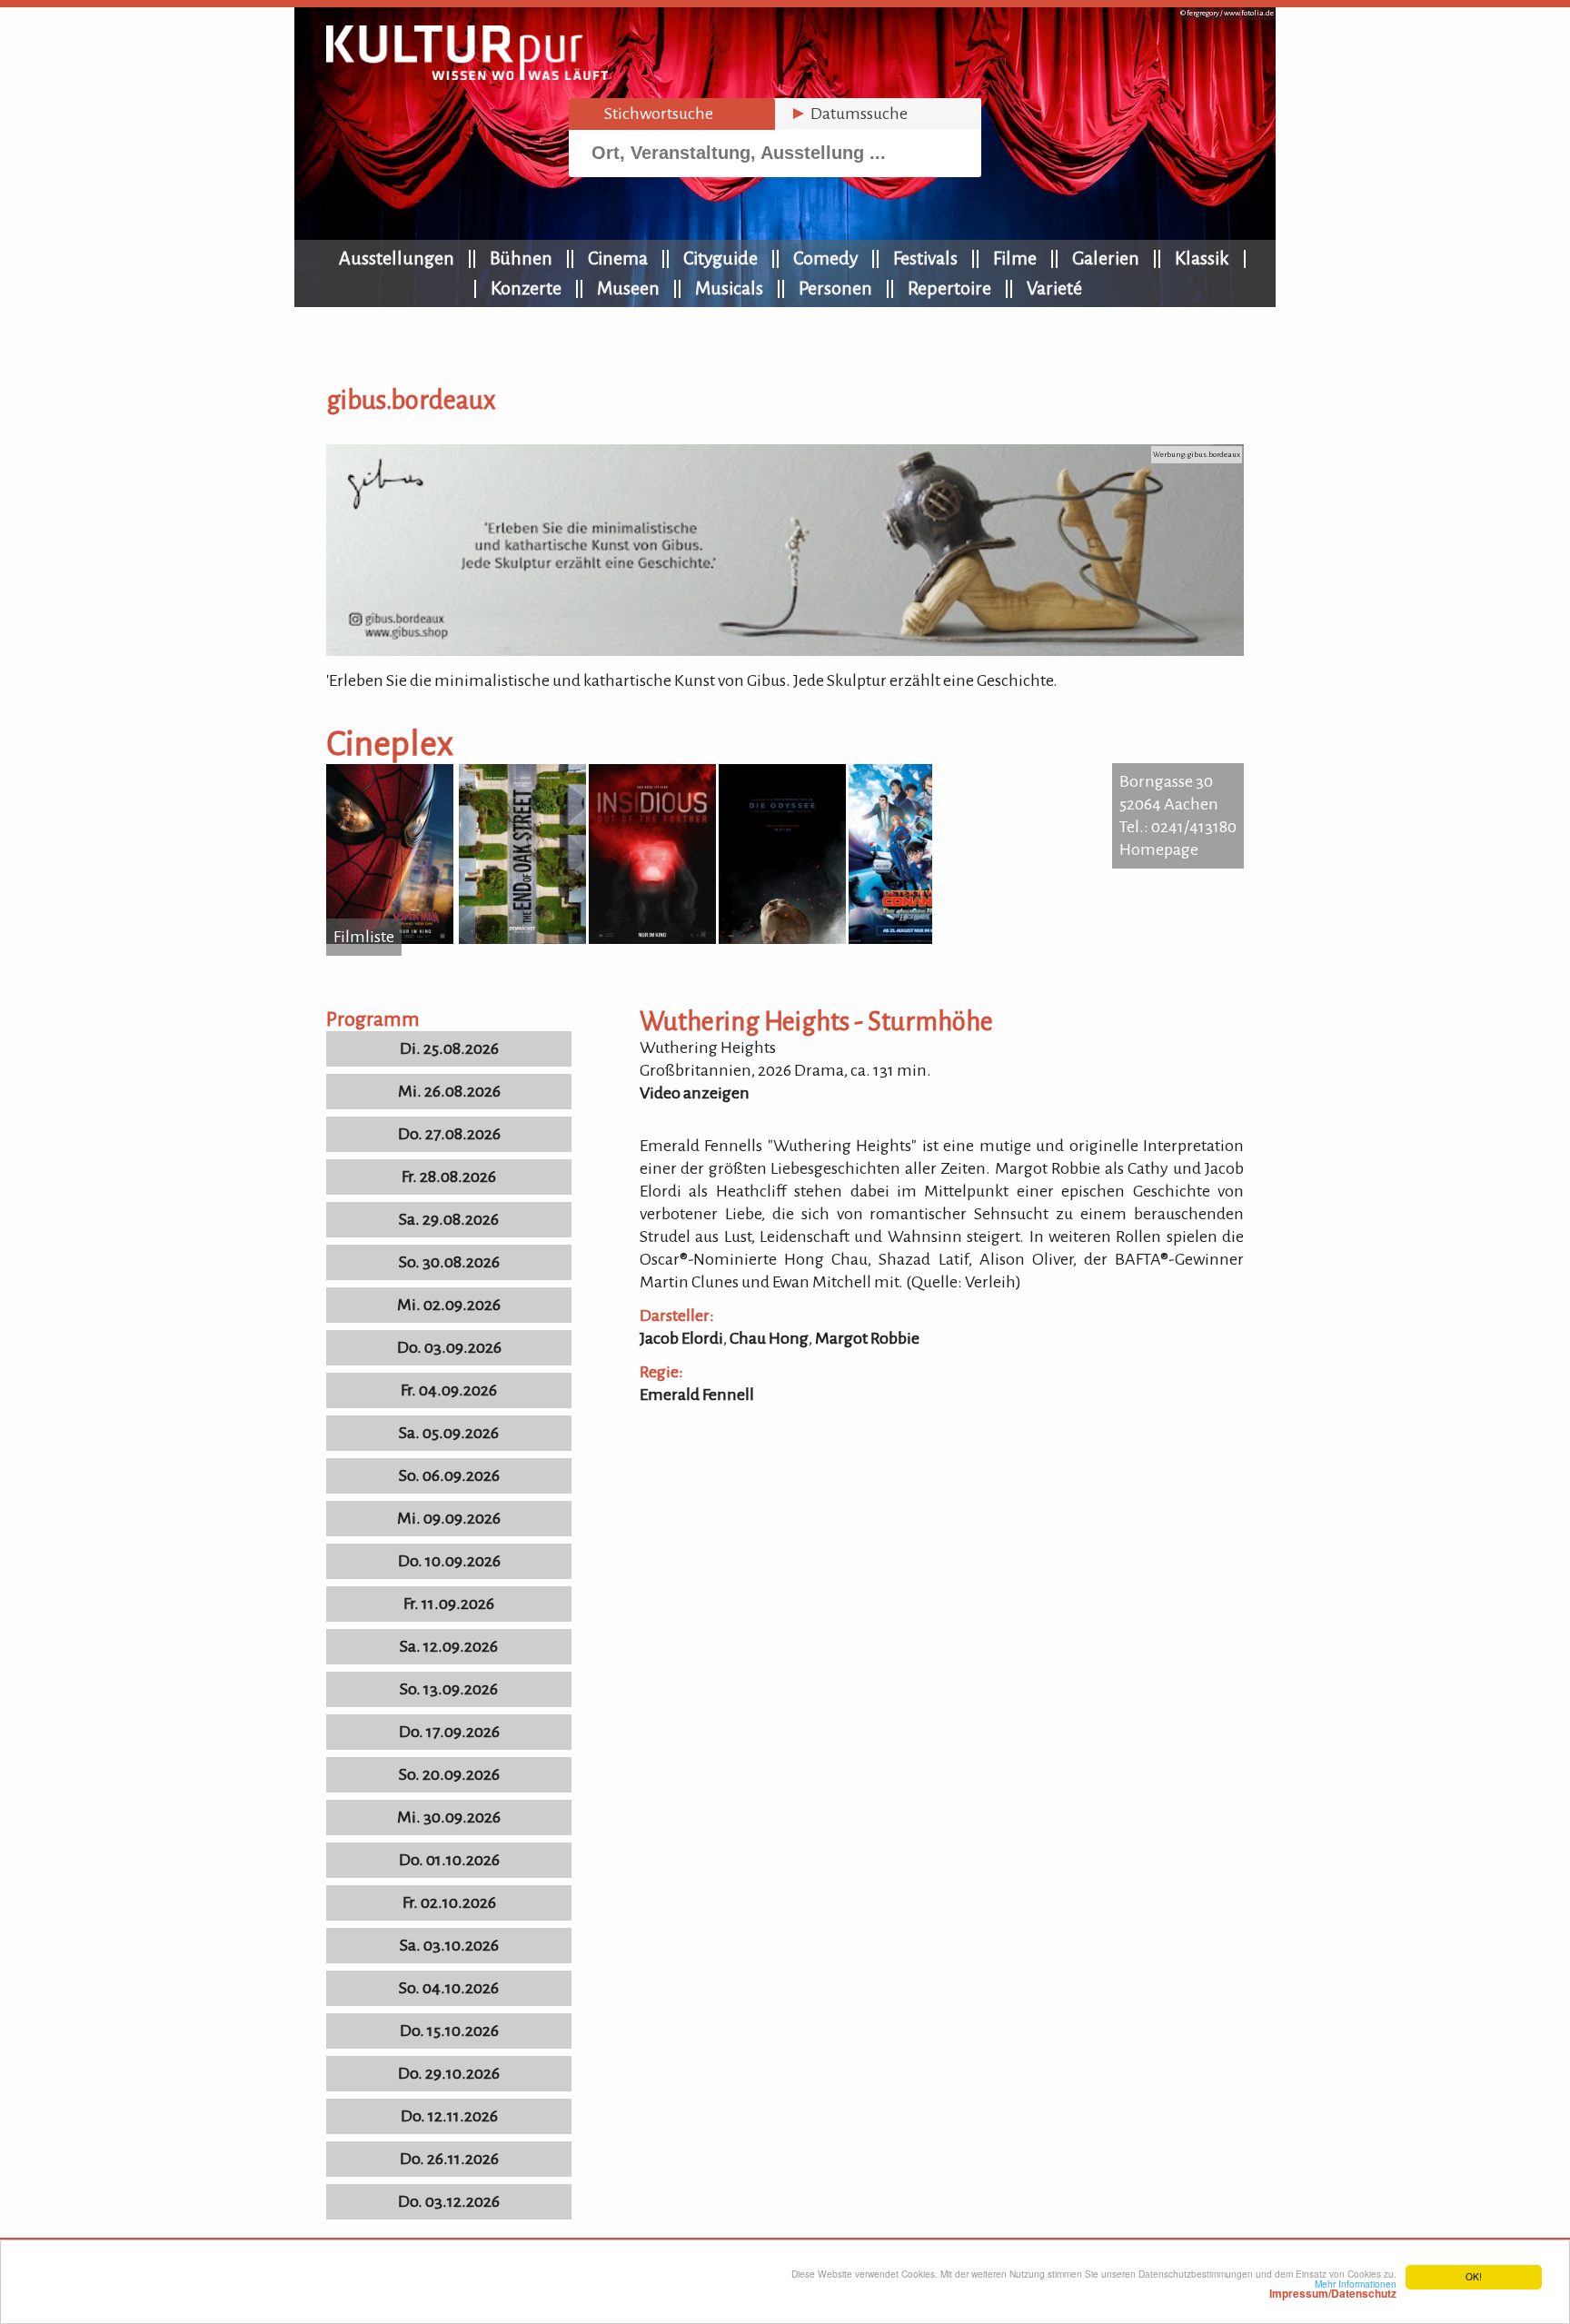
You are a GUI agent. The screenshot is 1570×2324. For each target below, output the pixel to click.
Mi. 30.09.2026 (449, 1817)
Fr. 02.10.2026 (449, 1902)
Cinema (618, 258)
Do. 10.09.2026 (449, 1561)
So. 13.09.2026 (449, 1689)
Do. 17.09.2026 (449, 1732)
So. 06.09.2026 (449, 1475)
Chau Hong (769, 1338)
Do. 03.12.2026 (449, 2201)
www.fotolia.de (1249, 13)
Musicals (729, 288)
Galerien (1106, 258)
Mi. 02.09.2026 (449, 1305)
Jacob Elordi (681, 1338)
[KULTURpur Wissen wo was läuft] (467, 74)
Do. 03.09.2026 (449, 1347)
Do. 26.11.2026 (449, 2159)
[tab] (672, 114)
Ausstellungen (397, 258)
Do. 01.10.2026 (449, 1860)
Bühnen (521, 258)
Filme (1015, 258)
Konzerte (526, 288)
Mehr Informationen (1333, 2289)
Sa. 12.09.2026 (449, 1646)
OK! (1474, 2276)
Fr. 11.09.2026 (449, 1604)
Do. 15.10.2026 (449, 2031)
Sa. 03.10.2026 (449, 1945)
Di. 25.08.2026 (449, 1048)
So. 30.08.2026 (449, 1262)
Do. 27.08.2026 (449, 1134)
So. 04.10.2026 (449, 1988)
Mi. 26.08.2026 (449, 1091)
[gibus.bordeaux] (785, 651)
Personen (835, 288)
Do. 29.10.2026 (449, 2073)
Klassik (1202, 258)
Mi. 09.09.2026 (449, 1518)
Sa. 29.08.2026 (449, 1219)
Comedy (825, 258)
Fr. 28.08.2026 (449, 1177)
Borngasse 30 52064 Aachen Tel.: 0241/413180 (1178, 804)
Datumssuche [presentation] (849, 114)
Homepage (1159, 849)
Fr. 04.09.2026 (449, 1390)
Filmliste (364, 937)
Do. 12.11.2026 (449, 2116)
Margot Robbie (867, 1338)
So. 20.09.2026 (449, 1774)
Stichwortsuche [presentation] (648, 114)
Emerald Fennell (697, 1395)
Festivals (925, 258)
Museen (628, 288)
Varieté (1054, 288)
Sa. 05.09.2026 (449, 1433)
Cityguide (720, 258)
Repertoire (949, 288)
